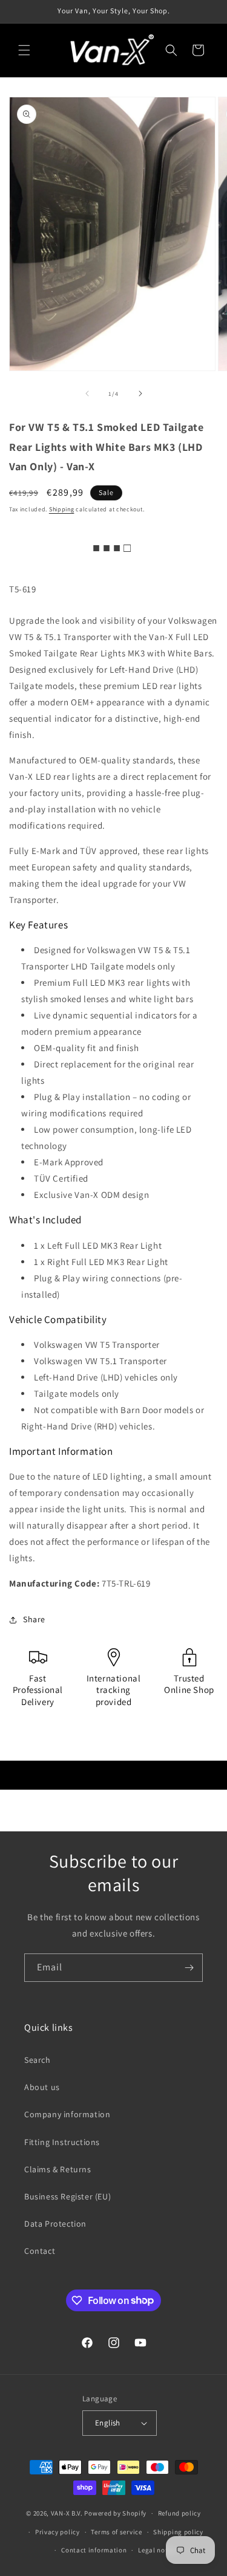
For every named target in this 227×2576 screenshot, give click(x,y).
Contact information (94, 2550)
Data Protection (55, 2224)
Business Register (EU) (67, 2196)
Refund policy (179, 2513)
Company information (67, 2114)
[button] (24, 50)
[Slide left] (87, 393)
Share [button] (34, 1619)
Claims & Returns (58, 2169)
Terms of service (116, 2532)
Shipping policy (178, 2532)
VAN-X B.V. (67, 2513)
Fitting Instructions (62, 2142)
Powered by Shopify (115, 2513)
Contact (40, 2251)
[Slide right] (140, 393)
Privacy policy (58, 2532)
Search (38, 2060)
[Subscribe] (189, 1968)
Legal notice (157, 2550)
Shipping (62, 509)
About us (42, 2087)
